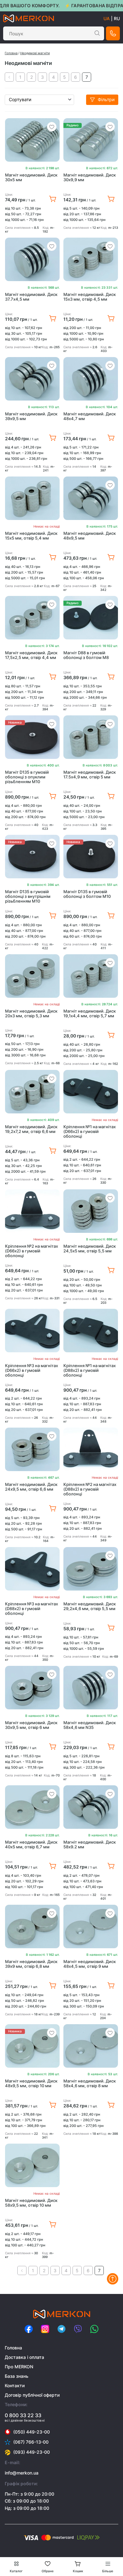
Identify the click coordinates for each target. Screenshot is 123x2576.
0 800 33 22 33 (23, 2415)
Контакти (15, 2385)
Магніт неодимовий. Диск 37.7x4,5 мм (31, 297)
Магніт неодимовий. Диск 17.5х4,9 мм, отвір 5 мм (90, 775)
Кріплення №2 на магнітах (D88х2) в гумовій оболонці (90, 1489)
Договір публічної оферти (32, 2395)
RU (117, 18)
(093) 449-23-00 (32, 2452)
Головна (11, 53)
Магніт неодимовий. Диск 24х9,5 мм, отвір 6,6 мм (31, 1487)
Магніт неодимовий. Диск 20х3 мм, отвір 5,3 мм (31, 1014)
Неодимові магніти (35, 53)
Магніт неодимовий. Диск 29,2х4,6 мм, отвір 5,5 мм (90, 1606)
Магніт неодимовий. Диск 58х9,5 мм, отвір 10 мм (31, 2203)
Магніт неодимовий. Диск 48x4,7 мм (90, 416)
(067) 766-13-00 (31, 2442)
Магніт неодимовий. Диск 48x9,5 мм (90, 536)
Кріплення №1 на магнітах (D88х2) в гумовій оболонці (90, 1370)
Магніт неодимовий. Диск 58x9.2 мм (90, 1845)
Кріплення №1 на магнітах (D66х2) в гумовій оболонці (90, 1132)
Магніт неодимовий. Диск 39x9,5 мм (31, 416)
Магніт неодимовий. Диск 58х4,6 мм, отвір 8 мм (90, 2083)
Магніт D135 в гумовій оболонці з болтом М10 (87, 894)
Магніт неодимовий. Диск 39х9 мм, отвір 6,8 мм (31, 1964)
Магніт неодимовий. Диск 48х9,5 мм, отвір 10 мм (31, 2083)
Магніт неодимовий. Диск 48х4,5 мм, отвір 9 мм (90, 1964)
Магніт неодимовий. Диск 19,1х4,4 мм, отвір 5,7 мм (90, 1014)
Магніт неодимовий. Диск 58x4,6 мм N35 (90, 1725)
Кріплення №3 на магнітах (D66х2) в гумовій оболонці (32, 1370)
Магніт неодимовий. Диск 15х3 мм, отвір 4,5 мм (90, 297)
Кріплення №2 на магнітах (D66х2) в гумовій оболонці (32, 1251)
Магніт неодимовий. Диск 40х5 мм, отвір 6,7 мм (31, 1845)
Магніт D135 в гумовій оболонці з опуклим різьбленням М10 (27, 777)
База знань (17, 2376)
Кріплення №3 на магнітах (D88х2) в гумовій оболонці (32, 1609)
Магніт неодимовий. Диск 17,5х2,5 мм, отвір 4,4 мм (31, 655)
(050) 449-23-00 (32, 2432)
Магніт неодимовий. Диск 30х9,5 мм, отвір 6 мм (31, 1725)
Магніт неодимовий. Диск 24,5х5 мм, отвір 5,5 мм (90, 1249)
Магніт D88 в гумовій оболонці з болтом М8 (86, 655)
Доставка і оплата (24, 2357)
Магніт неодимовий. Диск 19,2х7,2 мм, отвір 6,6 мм (31, 1129)
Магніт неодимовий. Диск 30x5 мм (31, 177)
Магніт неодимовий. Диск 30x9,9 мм (90, 177)
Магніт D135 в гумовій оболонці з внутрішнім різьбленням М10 (28, 896)
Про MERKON (19, 2367)
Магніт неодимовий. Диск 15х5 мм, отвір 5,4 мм (31, 536)
